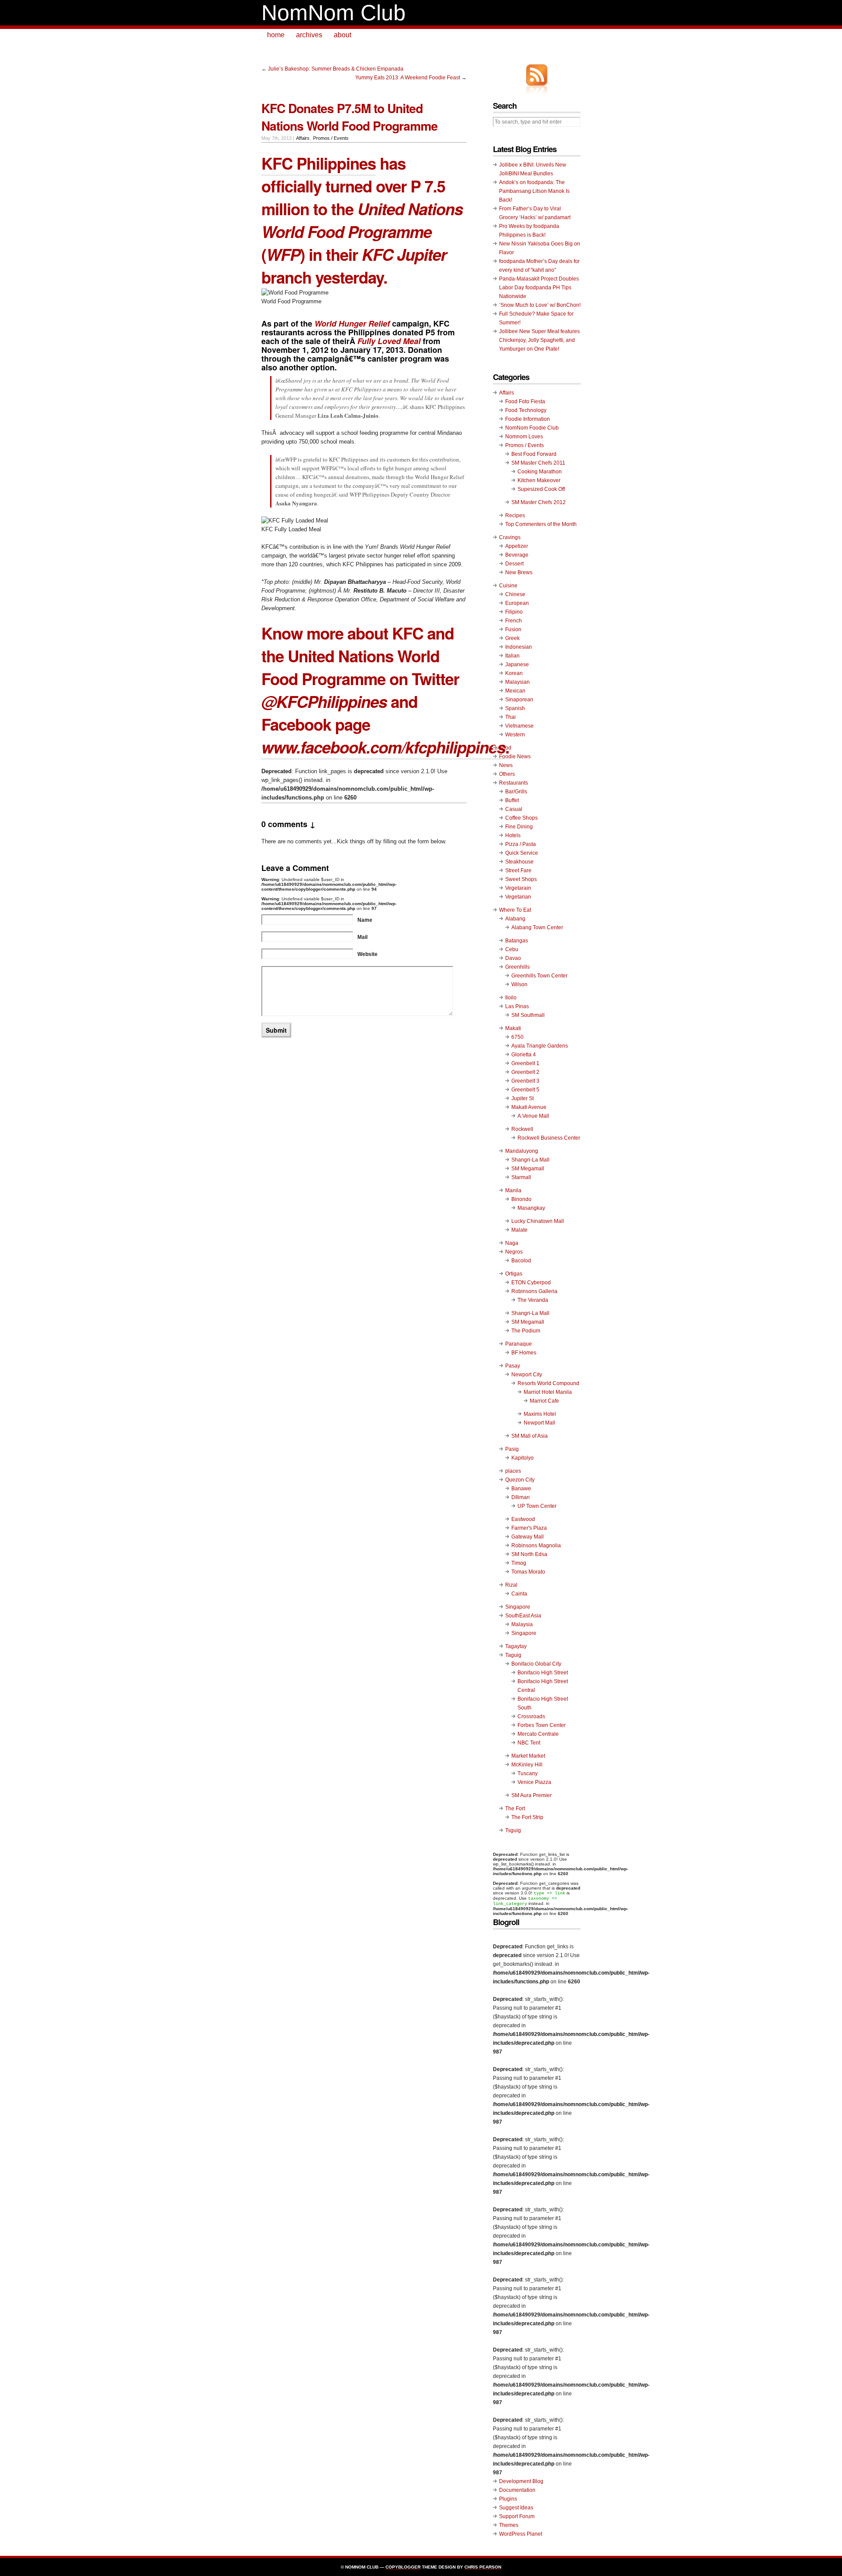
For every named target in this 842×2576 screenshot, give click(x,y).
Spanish (515, 708)
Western (515, 735)
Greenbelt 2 (525, 1072)
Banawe (521, 1489)
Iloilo (511, 998)
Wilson (519, 984)
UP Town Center (537, 1506)
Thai (510, 717)
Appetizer (517, 546)
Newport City (527, 1375)
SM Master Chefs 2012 (539, 502)
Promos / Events (331, 138)
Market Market (528, 1756)
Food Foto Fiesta (525, 402)
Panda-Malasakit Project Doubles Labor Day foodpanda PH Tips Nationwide (539, 288)
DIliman (521, 1497)
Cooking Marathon (540, 472)
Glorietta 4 (524, 1055)
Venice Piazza (534, 1782)
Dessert (514, 564)
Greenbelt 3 (525, 1081)
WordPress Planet (521, 2534)
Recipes (515, 515)
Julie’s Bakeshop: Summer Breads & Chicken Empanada (336, 69)
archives (309, 35)
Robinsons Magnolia (536, 1546)
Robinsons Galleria (534, 1291)
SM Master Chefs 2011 (538, 463)
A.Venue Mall (533, 1116)
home (276, 35)
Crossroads (531, 1716)
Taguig (513, 1655)
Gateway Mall (528, 1537)
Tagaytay (516, 1646)
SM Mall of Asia (530, 1436)
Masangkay (531, 1208)
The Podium (526, 1331)
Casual (514, 809)
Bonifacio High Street (543, 1673)
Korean (514, 673)
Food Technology (526, 410)
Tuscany (528, 1773)
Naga (512, 1243)
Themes (509, 2525)
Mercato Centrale (538, 1734)
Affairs (303, 138)
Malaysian (517, 682)
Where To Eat (515, 910)
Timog (519, 1563)
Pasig (512, 1449)
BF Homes (524, 1353)
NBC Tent (529, 1743)
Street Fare (518, 871)
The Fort (515, 1809)
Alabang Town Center (537, 927)
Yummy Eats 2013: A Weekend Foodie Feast (408, 78)
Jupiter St (523, 1098)
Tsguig (513, 1830)
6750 (517, 1037)
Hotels (513, 835)
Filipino (514, 612)
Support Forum (517, 2516)
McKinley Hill (527, 1765)
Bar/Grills (516, 792)
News (506, 765)
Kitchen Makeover (539, 480)
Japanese (517, 664)
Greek (512, 638)
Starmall (521, 1177)
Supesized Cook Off (541, 489)
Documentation (517, 2490)
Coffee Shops (521, 818)
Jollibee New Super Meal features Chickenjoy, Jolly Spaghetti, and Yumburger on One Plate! (539, 340)
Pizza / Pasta (521, 844)
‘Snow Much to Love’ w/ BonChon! (540, 305)
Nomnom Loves (524, 437)
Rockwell (522, 1129)
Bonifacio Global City (536, 1664)
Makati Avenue (529, 1107)
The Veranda (533, 1300)
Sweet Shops (521, 879)
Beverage (517, 555)
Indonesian (519, 647)
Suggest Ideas (516, 2508)
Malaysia (522, 1624)
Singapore (518, 1607)
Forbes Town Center (542, 1725)
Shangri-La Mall (530, 1160)
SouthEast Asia (523, 1616)
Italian (512, 656)
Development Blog (521, 2481)
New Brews (519, 572)
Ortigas (514, 1274)
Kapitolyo (523, 1458)
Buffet (512, 800)
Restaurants (514, 783)
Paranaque (519, 1344)
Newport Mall (539, 1423)
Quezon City (520, 1480)
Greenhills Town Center (539, 976)
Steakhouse (519, 862)
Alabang (515, 919)
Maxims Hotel (540, 1414)
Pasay (513, 1366)
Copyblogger (403, 2567)
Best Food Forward (534, 454)
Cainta (519, 1594)
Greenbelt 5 (525, 1090)
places (513, 1471)
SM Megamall (528, 1169)
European (517, 603)
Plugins (508, 2499)
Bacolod (521, 1261)
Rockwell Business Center (549, 1138)
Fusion (513, 629)
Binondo (521, 1199)
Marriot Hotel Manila (548, 1392)
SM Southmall (528, 1015)
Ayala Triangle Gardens (540, 1046)
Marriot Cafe (544, 1401)
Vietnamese (519, 726)
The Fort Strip (527, 1817)
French (514, 621)
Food (505, 748)
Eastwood (523, 1519)
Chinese (515, 594)
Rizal (511, 1585)
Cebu (512, 949)
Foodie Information (528, 419)
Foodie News (515, 757)
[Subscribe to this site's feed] (537, 75)
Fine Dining (519, 827)
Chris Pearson (483, 2567)
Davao (513, 958)
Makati (513, 1028)
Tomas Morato (528, 1572)
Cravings (510, 537)
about (343, 35)
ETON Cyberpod (531, 1283)
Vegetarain (518, 888)
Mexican (515, 691)
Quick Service (522, 853)
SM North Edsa (529, 1554)
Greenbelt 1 (525, 1063)
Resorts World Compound (548, 1383)
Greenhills (517, 967)
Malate (519, 1230)
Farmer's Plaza (529, 1528)
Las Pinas (517, 1006)
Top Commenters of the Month (541, 524)
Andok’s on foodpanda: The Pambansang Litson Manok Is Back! (534, 191)
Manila (513, 1190)
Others (507, 774)
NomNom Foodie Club (532, 428)
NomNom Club (334, 13)
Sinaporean (519, 700)
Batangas (517, 941)
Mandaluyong (522, 1151)
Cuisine (508, 586)
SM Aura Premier (532, 1795)
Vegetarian (518, 897)
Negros (514, 1252)
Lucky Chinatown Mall (538, 1221)
